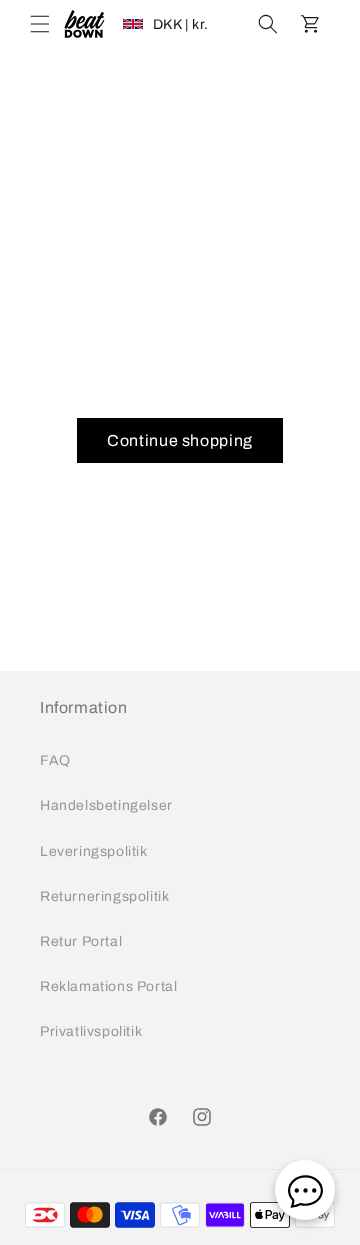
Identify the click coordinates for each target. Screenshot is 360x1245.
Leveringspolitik (94, 851)
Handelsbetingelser (106, 805)
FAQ (55, 760)
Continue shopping (180, 440)
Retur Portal (81, 941)
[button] (40, 24)
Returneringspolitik (104, 896)
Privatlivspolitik (91, 1031)
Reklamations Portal (108, 986)
